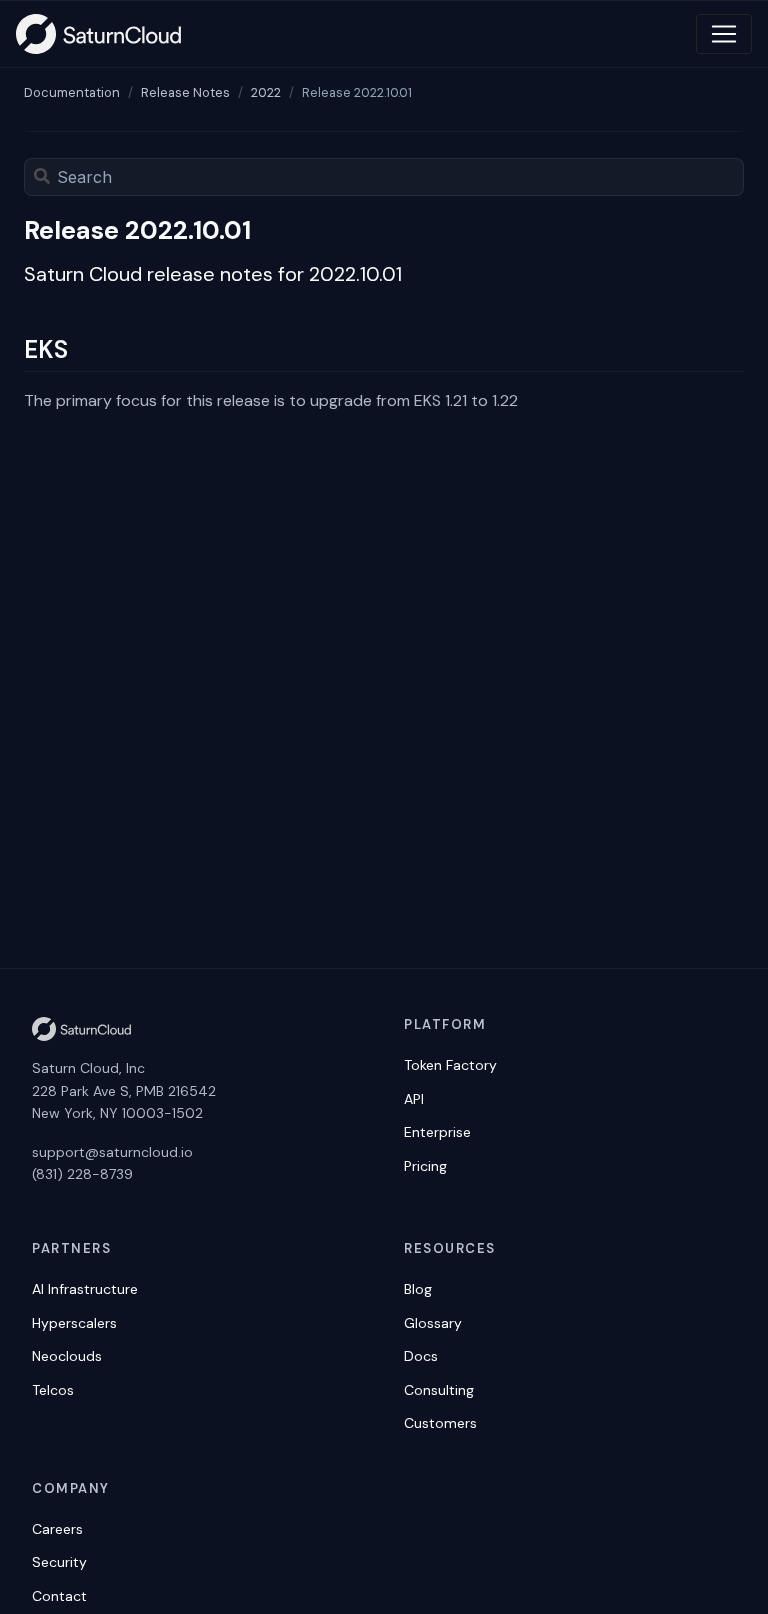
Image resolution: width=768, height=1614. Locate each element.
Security (59, 1562)
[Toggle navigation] (724, 34)
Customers (440, 1423)
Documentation (72, 92)
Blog (418, 1289)
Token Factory (450, 1065)
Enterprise (437, 1132)
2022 (266, 92)
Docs (421, 1356)
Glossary (433, 1323)
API (414, 1099)
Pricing (425, 1166)
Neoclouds (67, 1356)
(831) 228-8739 (82, 1174)
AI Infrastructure (85, 1289)
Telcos (53, 1390)
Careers (57, 1529)
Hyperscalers (74, 1323)
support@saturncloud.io (112, 1152)
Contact (59, 1596)
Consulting (439, 1390)
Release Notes (185, 92)
